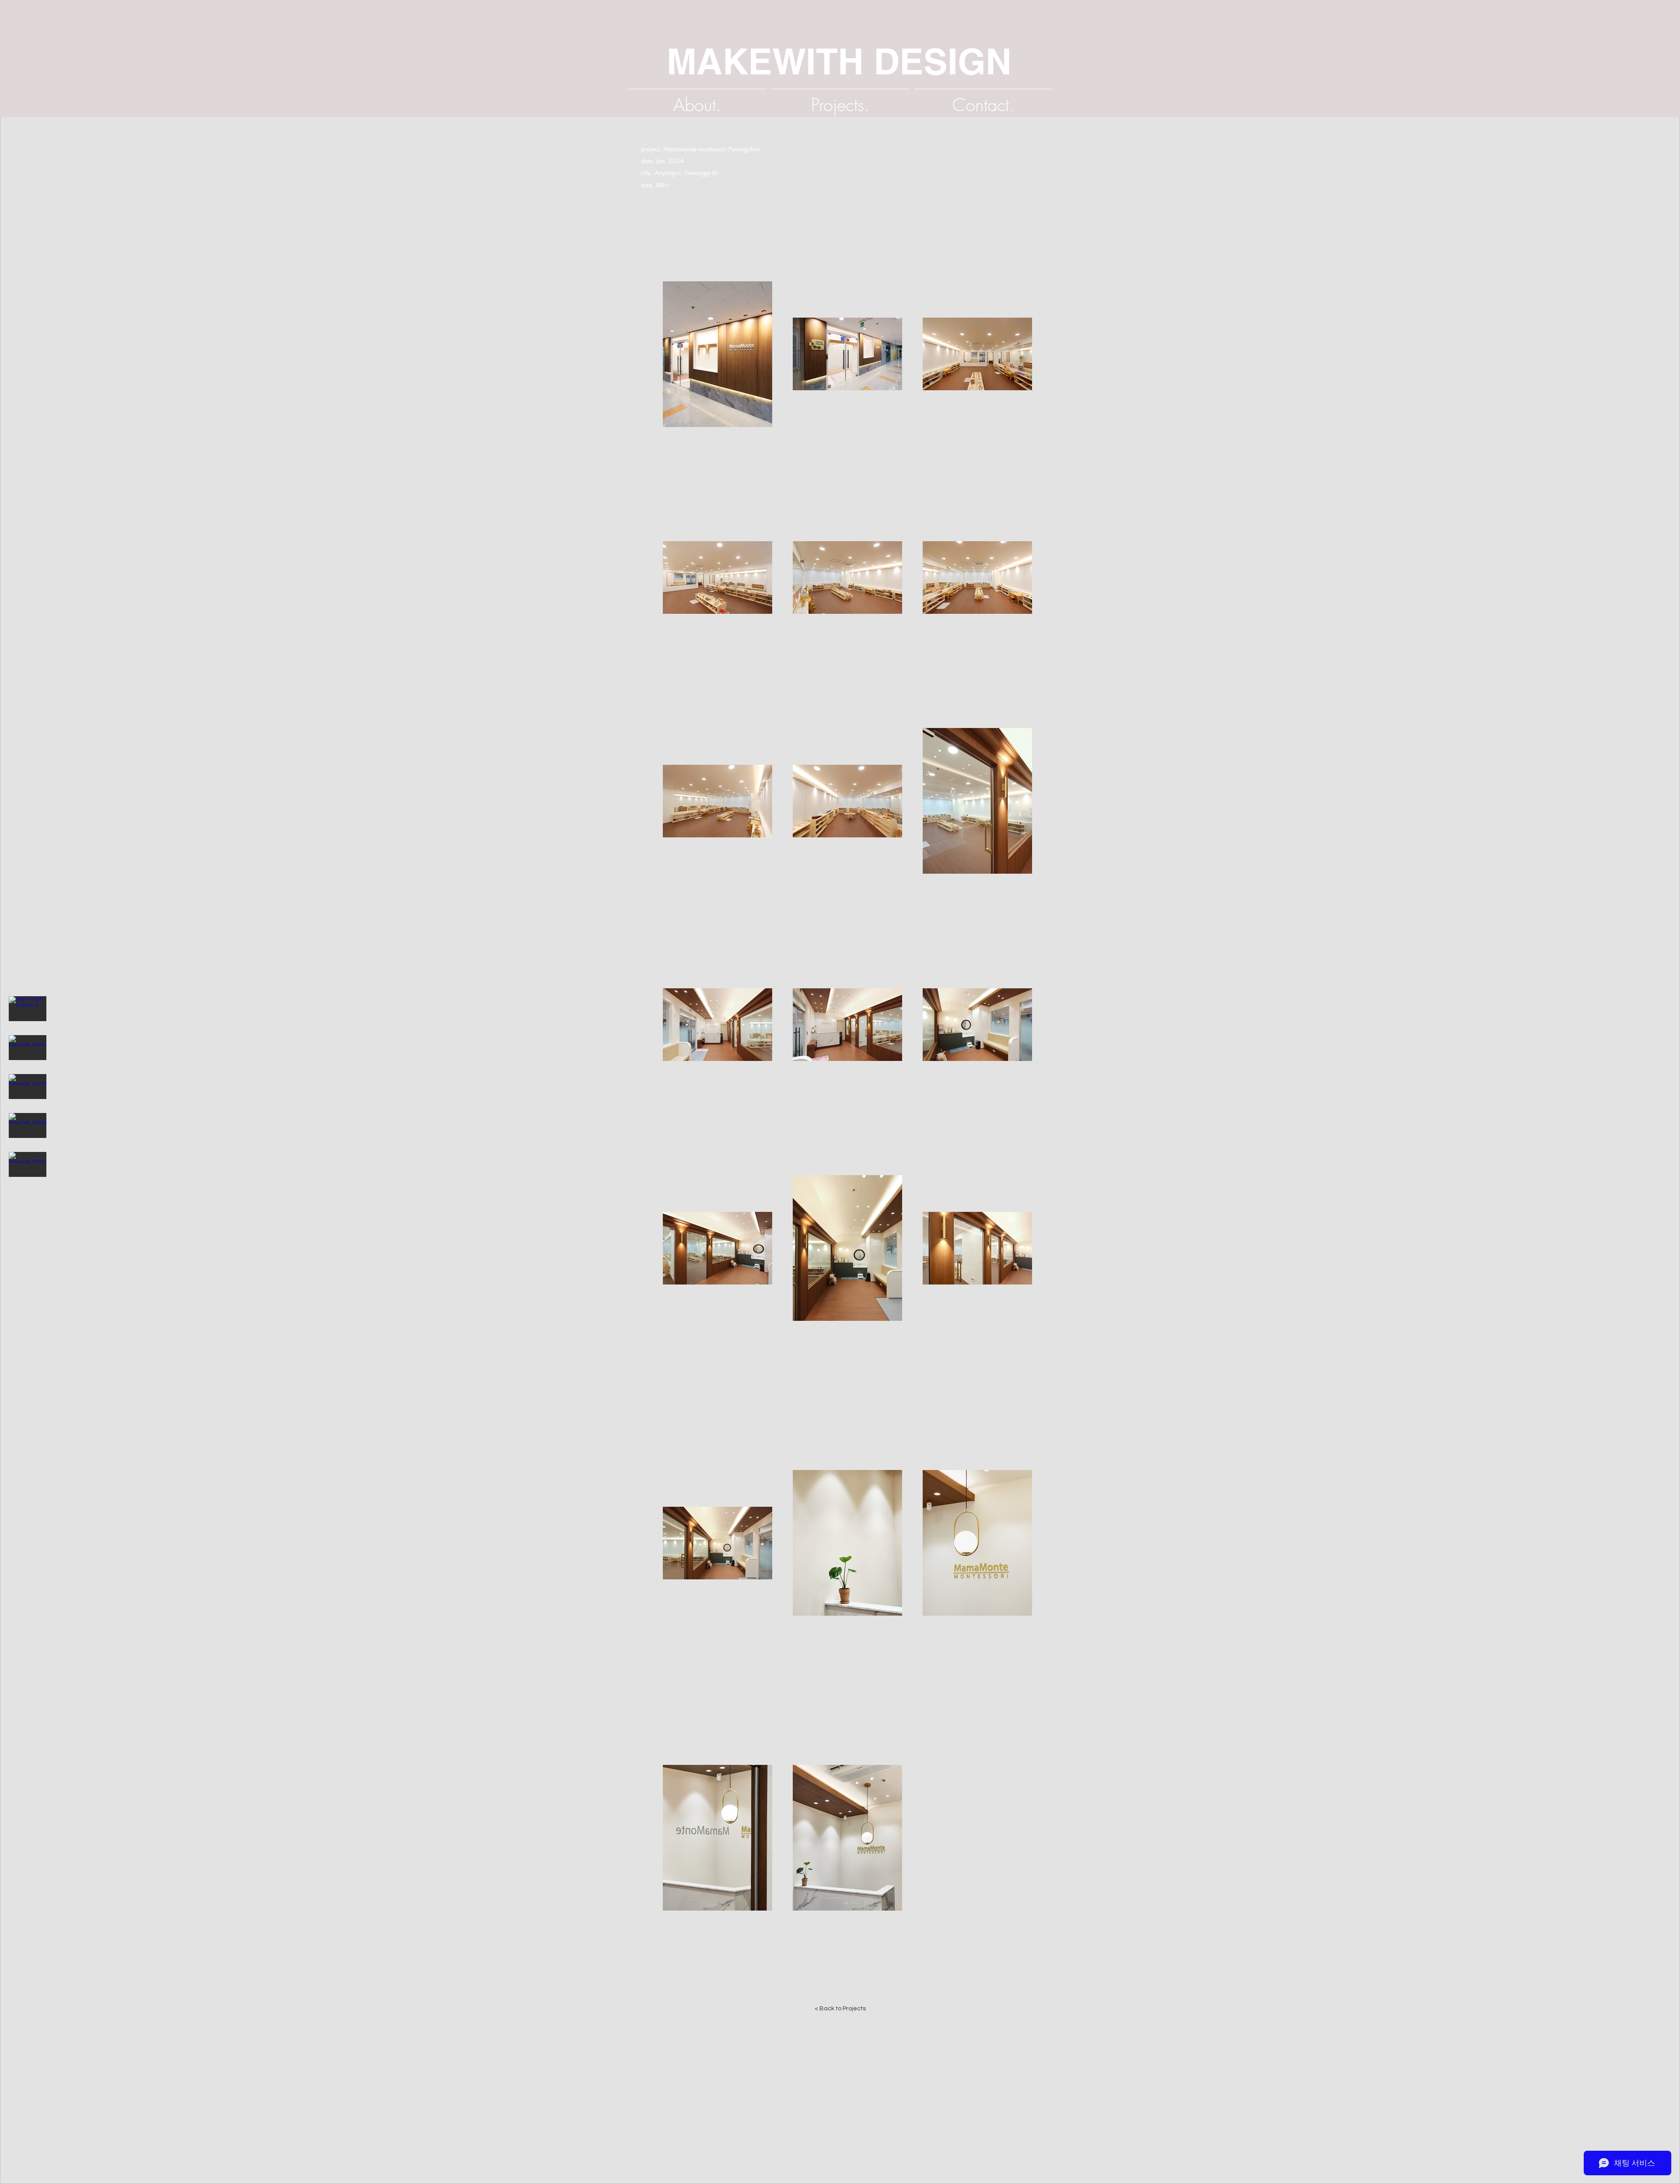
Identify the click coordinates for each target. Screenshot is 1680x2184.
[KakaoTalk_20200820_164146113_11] (28, 1087)
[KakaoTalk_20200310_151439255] (28, 1048)
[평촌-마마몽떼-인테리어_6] (28, 1009)
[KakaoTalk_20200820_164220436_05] (28, 1126)
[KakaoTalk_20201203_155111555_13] (28, 1165)
